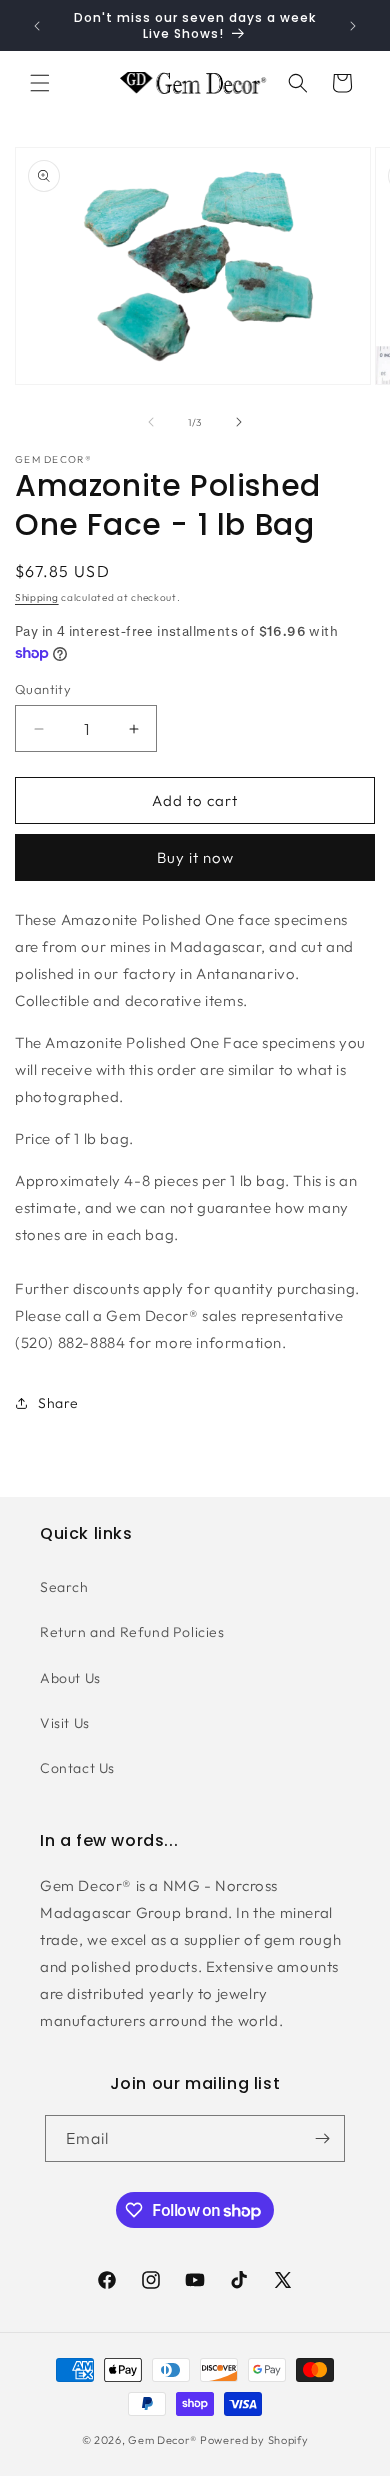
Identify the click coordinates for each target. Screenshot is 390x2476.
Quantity (43, 689)
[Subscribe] (322, 2138)
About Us (70, 1678)
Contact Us (77, 1768)
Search (64, 1587)
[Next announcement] (353, 26)
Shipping (37, 597)
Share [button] (58, 1403)
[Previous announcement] (37, 26)
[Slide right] (239, 422)
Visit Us (65, 1723)
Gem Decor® (162, 2440)
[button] (40, 83)
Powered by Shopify (254, 2440)
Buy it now (195, 857)
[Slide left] (151, 422)
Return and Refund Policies (132, 1632)
